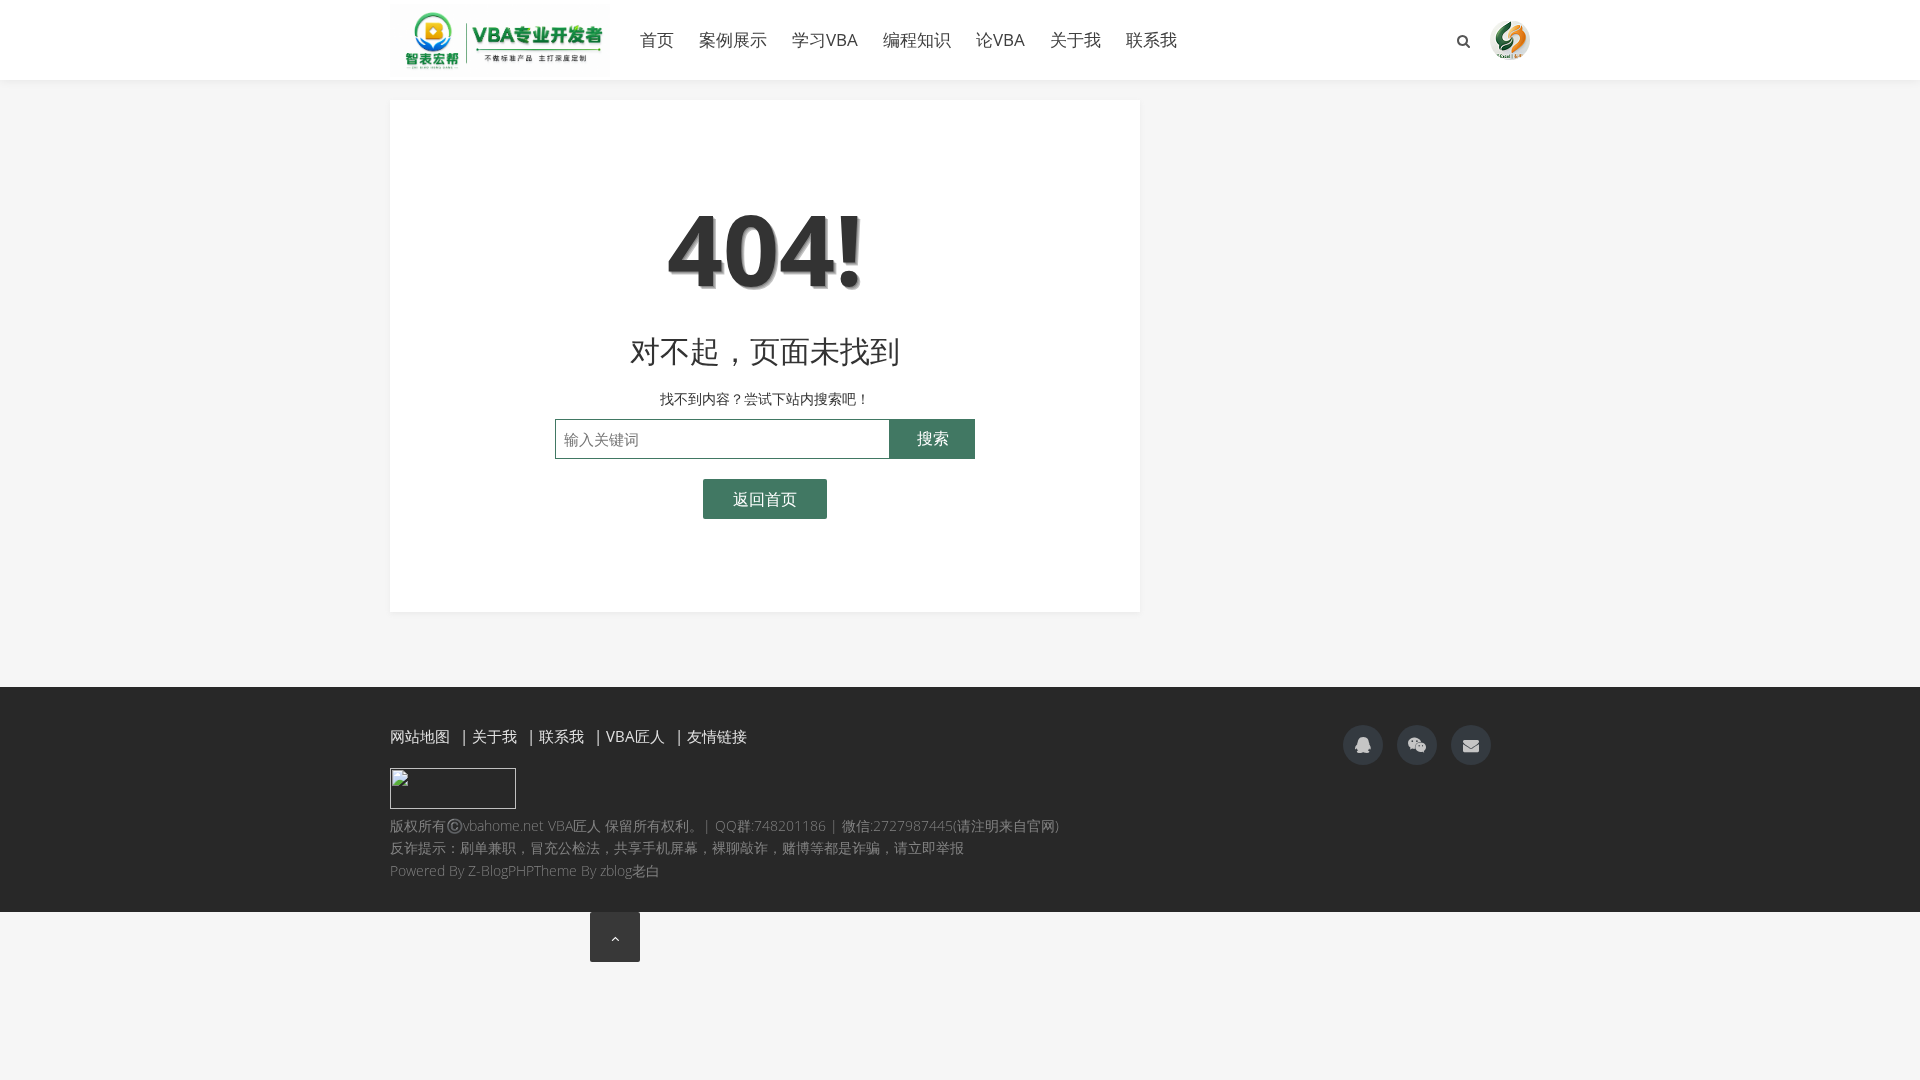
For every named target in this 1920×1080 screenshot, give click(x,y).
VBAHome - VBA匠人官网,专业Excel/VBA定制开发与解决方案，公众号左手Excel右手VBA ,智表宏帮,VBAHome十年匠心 (500, 40)
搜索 (933, 438)
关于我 (1075, 39)
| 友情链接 (711, 736)
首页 (657, 39)
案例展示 (733, 39)
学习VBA (825, 39)
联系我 (1151, 39)
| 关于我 (488, 736)
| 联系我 (555, 736)
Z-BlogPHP (501, 870)
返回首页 (765, 499)
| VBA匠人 (629, 736)
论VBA (1000, 39)
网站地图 (420, 736)
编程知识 (917, 39)
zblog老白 (630, 870)
